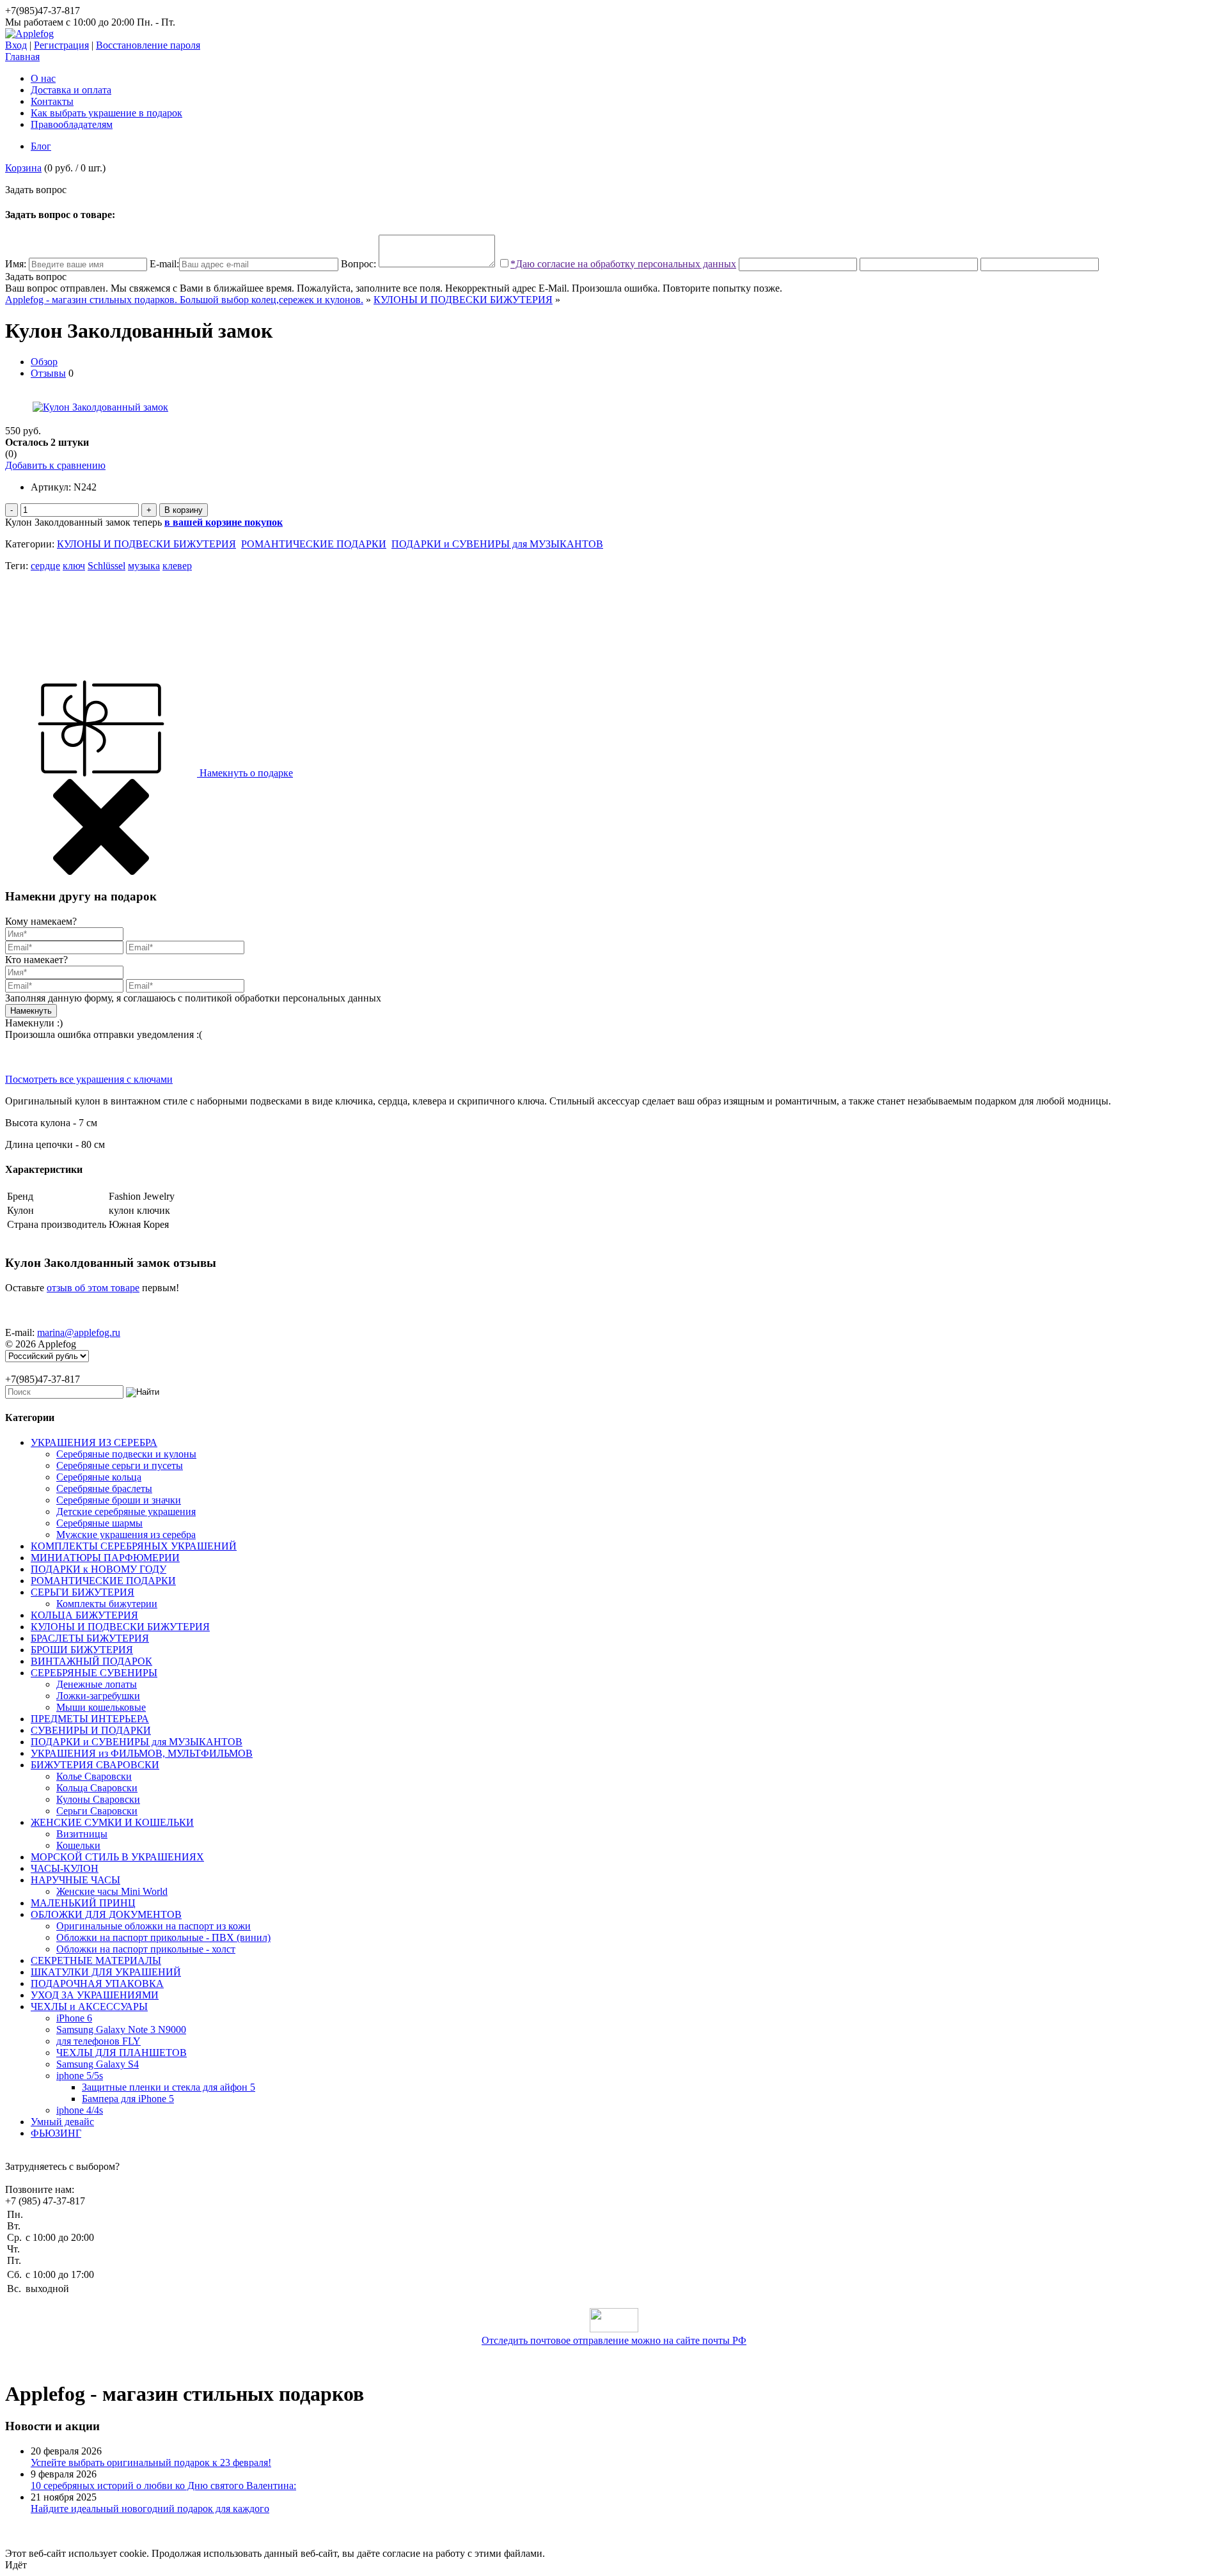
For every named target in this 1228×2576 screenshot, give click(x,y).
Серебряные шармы (99, 1523)
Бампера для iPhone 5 (128, 2099)
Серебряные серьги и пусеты (120, 1465)
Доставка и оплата (71, 90)
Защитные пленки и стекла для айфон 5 (169, 2087)
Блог (41, 146)
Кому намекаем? (41, 921)
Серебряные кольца (99, 1477)
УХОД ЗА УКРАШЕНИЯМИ (95, 1995)
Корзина (23, 168)
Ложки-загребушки (98, 1696)
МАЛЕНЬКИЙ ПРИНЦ (83, 1903)
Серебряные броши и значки (119, 1500)
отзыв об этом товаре (93, 1288)
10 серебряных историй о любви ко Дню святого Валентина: (163, 2486)
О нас (43, 78)
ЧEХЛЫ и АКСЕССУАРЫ (89, 2007)
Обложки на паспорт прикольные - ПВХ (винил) (163, 1937)
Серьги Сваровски (97, 1811)
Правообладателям (72, 124)
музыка (144, 566)
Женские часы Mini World (112, 1891)
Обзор (44, 362)
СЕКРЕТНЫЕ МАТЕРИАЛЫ (96, 1960)
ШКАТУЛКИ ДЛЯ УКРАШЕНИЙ (106, 1972)
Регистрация (61, 45)
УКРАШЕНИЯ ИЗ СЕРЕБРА (94, 1442)
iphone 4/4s (80, 2110)
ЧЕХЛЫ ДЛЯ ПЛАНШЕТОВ (122, 2053)
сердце (45, 566)
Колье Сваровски (94, 1776)
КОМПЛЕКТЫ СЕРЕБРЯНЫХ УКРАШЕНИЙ (134, 1546)
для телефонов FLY (98, 2041)
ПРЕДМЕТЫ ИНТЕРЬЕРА (90, 1719)
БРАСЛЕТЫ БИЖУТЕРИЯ (90, 1638)
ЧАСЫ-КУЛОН (65, 1868)
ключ (74, 566)
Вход (16, 45)
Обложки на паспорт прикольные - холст (146, 1949)
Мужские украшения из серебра (126, 1535)
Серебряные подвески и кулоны (126, 1454)
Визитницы (82, 1834)
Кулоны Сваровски (98, 1799)
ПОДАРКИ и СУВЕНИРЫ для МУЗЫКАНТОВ (497, 544)
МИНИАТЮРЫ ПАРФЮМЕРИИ (105, 1558)
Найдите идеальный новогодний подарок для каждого (150, 2509)
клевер (177, 566)
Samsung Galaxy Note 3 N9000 (121, 2030)
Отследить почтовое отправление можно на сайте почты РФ (614, 2340)
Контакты (52, 101)
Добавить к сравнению (55, 465)
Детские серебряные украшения (126, 1512)
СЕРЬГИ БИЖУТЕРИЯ (83, 1592)
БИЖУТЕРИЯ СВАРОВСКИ (95, 1765)
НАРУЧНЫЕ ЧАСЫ (75, 1880)
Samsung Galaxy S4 (98, 2064)
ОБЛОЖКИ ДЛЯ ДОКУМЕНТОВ (106, 1914)
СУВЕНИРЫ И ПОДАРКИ (91, 1730)
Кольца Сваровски (97, 1788)
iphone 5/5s (80, 2076)
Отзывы (48, 373)
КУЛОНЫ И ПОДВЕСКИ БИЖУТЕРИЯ (463, 300)
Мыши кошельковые (101, 1707)
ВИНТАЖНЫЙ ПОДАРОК (91, 1661)
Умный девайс (62, 2122)
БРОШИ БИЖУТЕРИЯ (82, 1650)
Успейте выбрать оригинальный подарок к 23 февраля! (151, 2462)
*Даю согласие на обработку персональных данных (623, 264)
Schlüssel (106, 566)
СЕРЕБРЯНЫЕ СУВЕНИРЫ (94, 1673)
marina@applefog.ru (79, 1332)
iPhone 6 (74, 2018)
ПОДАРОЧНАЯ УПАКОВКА (97, 1983)
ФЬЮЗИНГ (56, 2133)
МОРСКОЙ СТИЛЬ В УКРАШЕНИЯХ (117, 1857)
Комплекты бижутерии (107, 1604)
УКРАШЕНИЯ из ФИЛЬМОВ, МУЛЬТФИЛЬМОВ (142, 1753)
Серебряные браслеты (104, 1488)
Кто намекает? (36, 960)
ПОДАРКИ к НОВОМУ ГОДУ (98, 1569)
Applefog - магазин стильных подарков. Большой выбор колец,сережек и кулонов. (184, 300)
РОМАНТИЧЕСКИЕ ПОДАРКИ (314, 544)
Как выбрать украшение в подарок (106, 113)
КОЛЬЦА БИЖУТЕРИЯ (84, 1615)
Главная (22, 57)
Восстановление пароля (148, 45)
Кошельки (78, 1845)
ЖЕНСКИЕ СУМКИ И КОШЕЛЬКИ (112, 1822)
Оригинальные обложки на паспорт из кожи (153, 1926)
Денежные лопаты (97, 1684)
